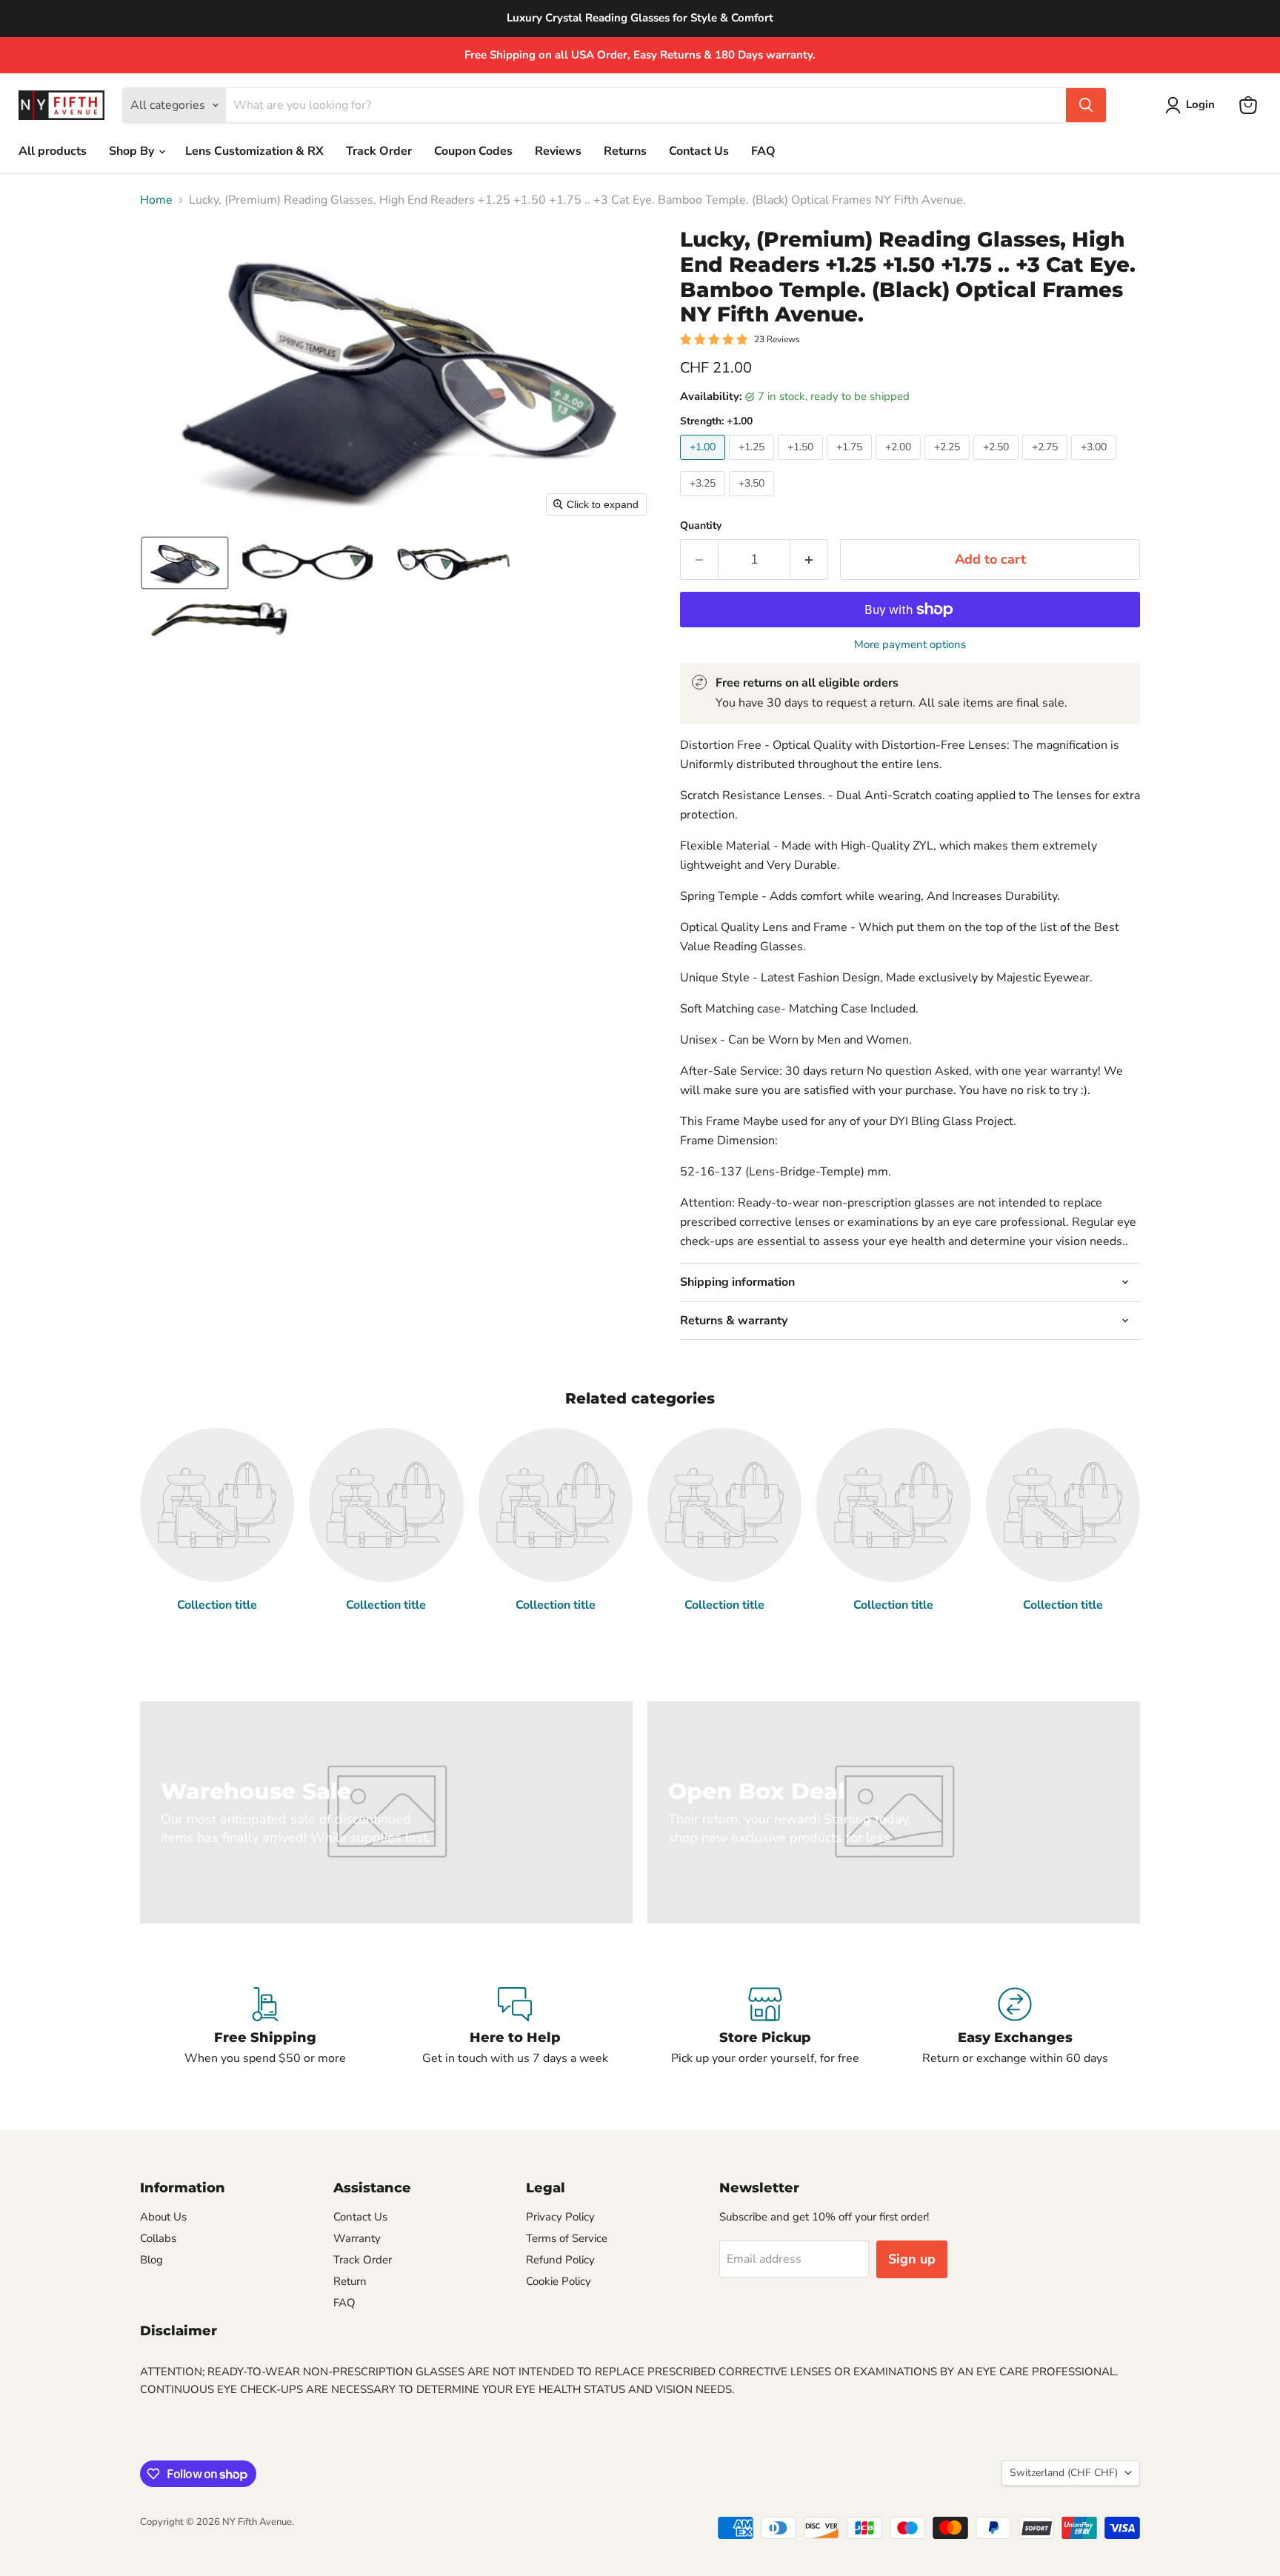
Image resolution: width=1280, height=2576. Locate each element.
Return (350, 2281)
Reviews (558, 151)
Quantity (701, 526)
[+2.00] (900, 464)
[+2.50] (998, 464)
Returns (625, 151)
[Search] (1086, 105)
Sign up (912, 2259)
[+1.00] (704, 464)
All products (53, 151)
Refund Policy (560, 2260)
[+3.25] (704, 500)
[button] (1193, 105)
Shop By (133, 151)
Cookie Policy (559, 2281)
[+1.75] (851, 464)
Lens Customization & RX (254, 151)
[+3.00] (1096, 464)
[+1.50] (802, 464)
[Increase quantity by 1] (809, 560)
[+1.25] (753, 464)
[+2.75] (1047, 464)
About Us (163, 2217)
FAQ (763, 151)
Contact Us (699, 151)
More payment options (910, 645)
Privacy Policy (560, 2217)
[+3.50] (753, 500)
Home (156, 200)
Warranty (357, 2238)
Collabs (158, 2238)
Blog (151, 2260)
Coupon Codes (473, 151)
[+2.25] (949, 464)
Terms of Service (567, 2238)
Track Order (379, 151)
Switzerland (1064, 2473)
